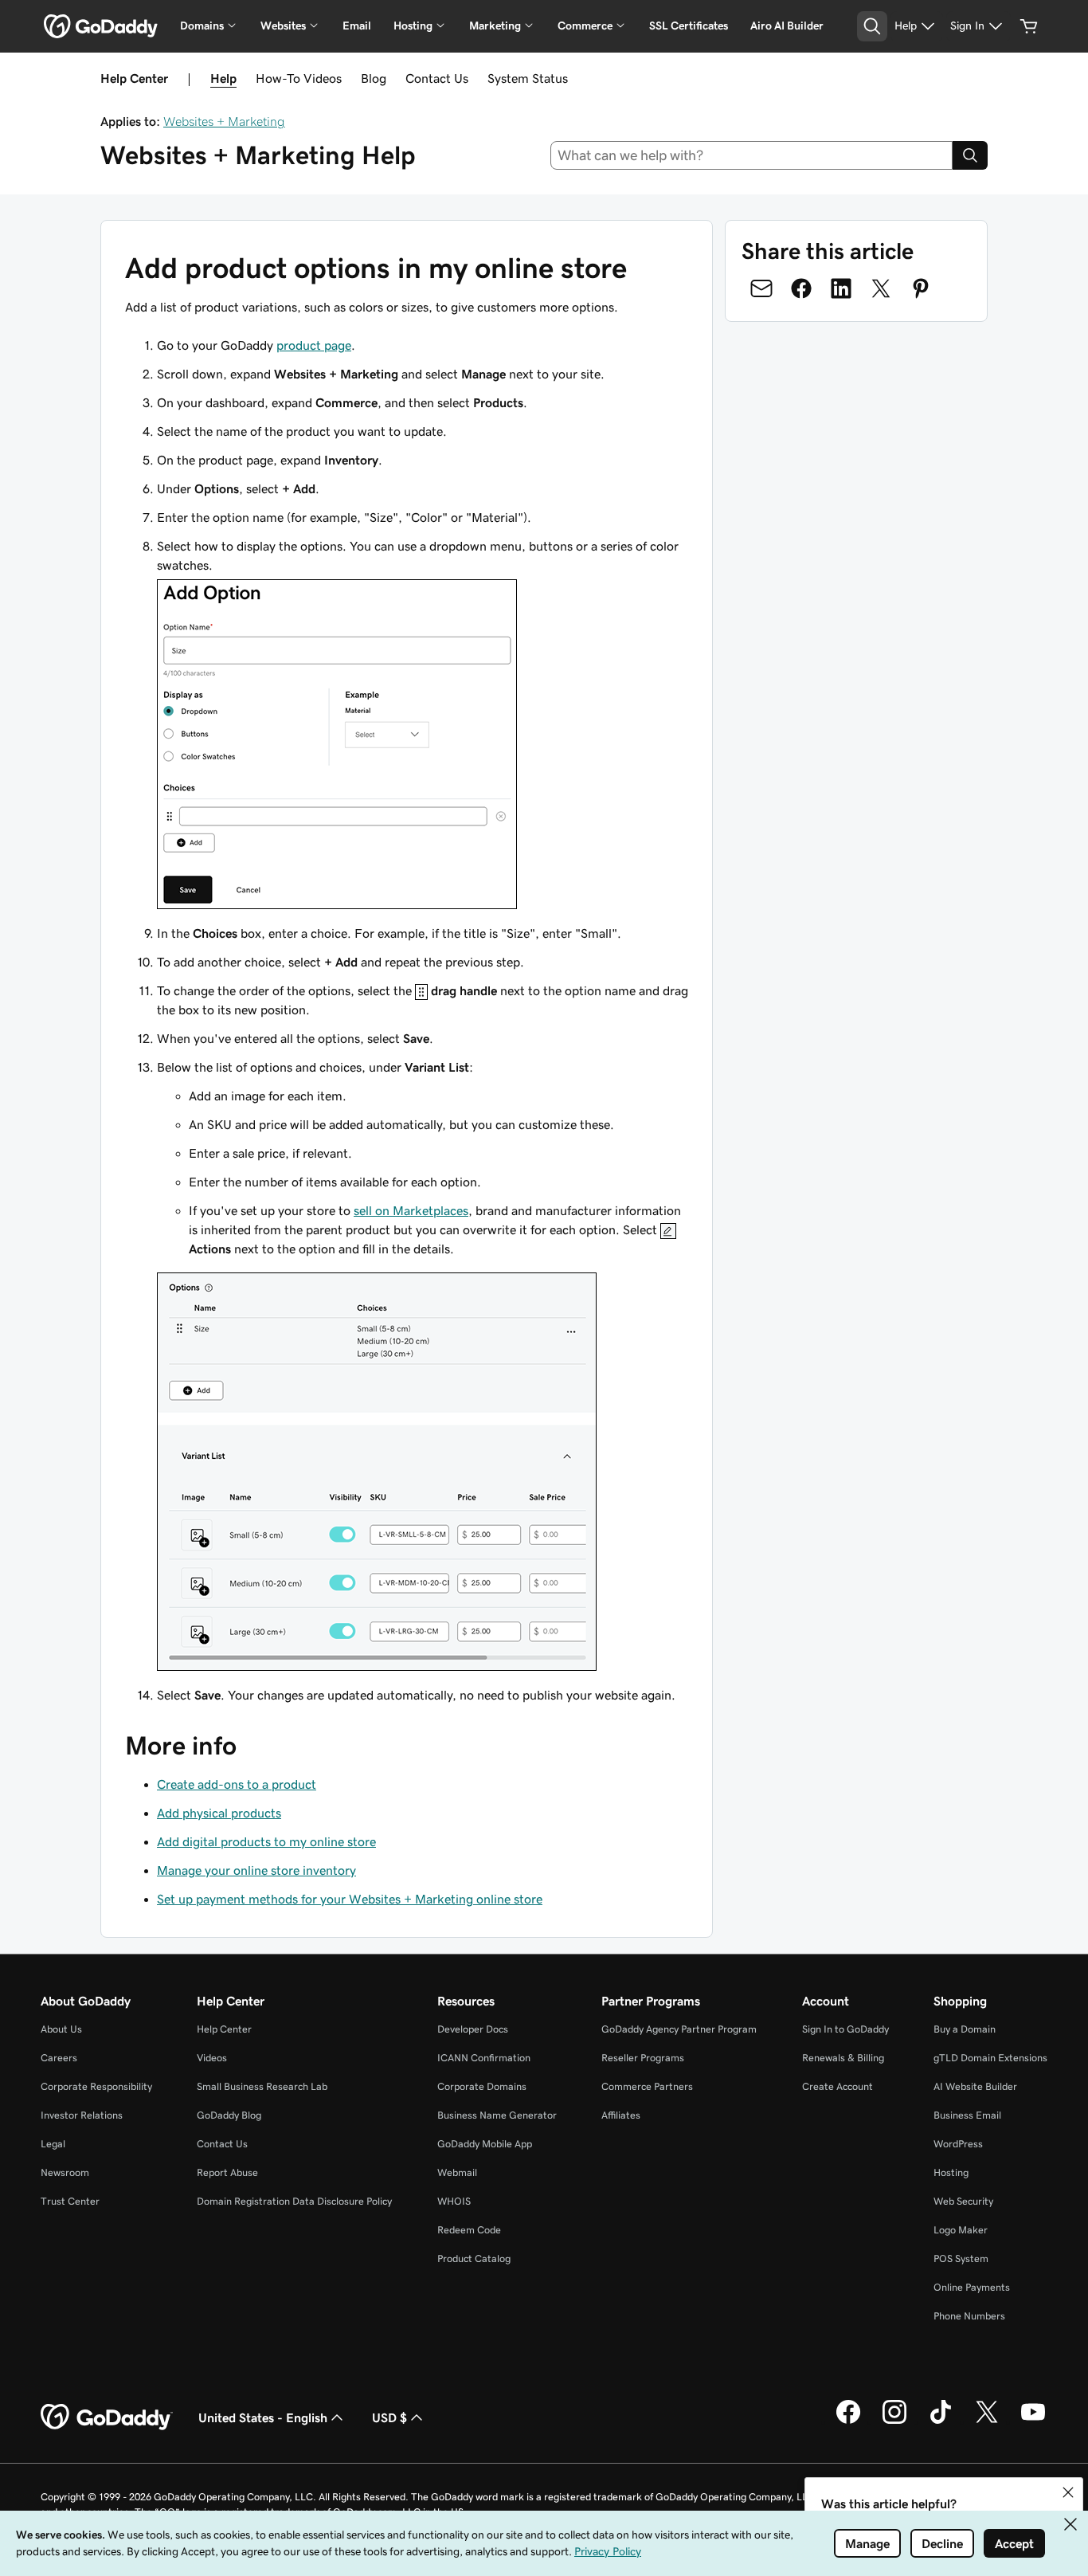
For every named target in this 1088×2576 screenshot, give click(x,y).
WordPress (958, 2144)
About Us (61, 2029)
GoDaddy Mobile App (485, 2144)
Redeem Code (469, 2230)
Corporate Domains (482, 2086)
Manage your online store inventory (256, 1870)
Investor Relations (82, 2115)
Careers (59, 2058)
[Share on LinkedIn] (841, 288)
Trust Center (70, 2201)
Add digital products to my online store (266, 1841)
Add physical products (219, 1813)
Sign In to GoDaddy (845, 2029)
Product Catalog (474, 2258)
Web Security (963, 2201)
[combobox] (752, 155)
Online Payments (972, 2287)
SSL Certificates (689, 25)
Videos (212, 2058)
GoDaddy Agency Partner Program (679, 2029)
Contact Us (437, 78)
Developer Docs (473, 2029)
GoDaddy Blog (229, 2115)
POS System (961, 2258)
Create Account (838, 2086)
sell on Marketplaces (411, 1210)
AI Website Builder (975, 2086)
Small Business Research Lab (262, 2086)
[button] (1068, 2492)
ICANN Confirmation (484, 2058)
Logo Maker (961, 2230)
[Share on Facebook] (801, 288)
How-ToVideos (299, 78)
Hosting (951, 2172)
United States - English (263, 2417)
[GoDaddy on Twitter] (987, 2421)
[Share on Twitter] (881, 288)
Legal (53, 2144)
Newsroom (65, 2172)
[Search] (970, 155)
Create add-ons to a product (237, 1784)
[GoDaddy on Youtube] (1033, 2421)
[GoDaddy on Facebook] (848, 2421)
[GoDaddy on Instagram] (894, 2421)
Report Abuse (227, 2172)
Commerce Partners (647, 2086)
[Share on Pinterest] (921, 288)
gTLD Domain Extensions (990, 2058)
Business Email (967, 2115)
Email (357, 25)
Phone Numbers (969, 2316)
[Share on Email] (761, 288)
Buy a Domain (965, 2029)
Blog (374, 78)
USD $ (389, 2417)
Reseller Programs (643, 2058)
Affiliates (621, 2115)
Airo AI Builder (787, 25)
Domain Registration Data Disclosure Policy (294, 2201)
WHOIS (454, 2201)
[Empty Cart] (1029, 26)
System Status (528, 78)
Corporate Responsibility (96, 2086)
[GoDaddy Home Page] (107, 2417)
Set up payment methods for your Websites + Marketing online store (350, 1899)
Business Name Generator (497, 2115)
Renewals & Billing (843, 2058)
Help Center (224, 2029)
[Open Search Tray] (872, 26)
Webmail (457, 2172)
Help (223, 78)
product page (314, 345)
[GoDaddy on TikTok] (941, 2421)
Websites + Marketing (224, 121)
